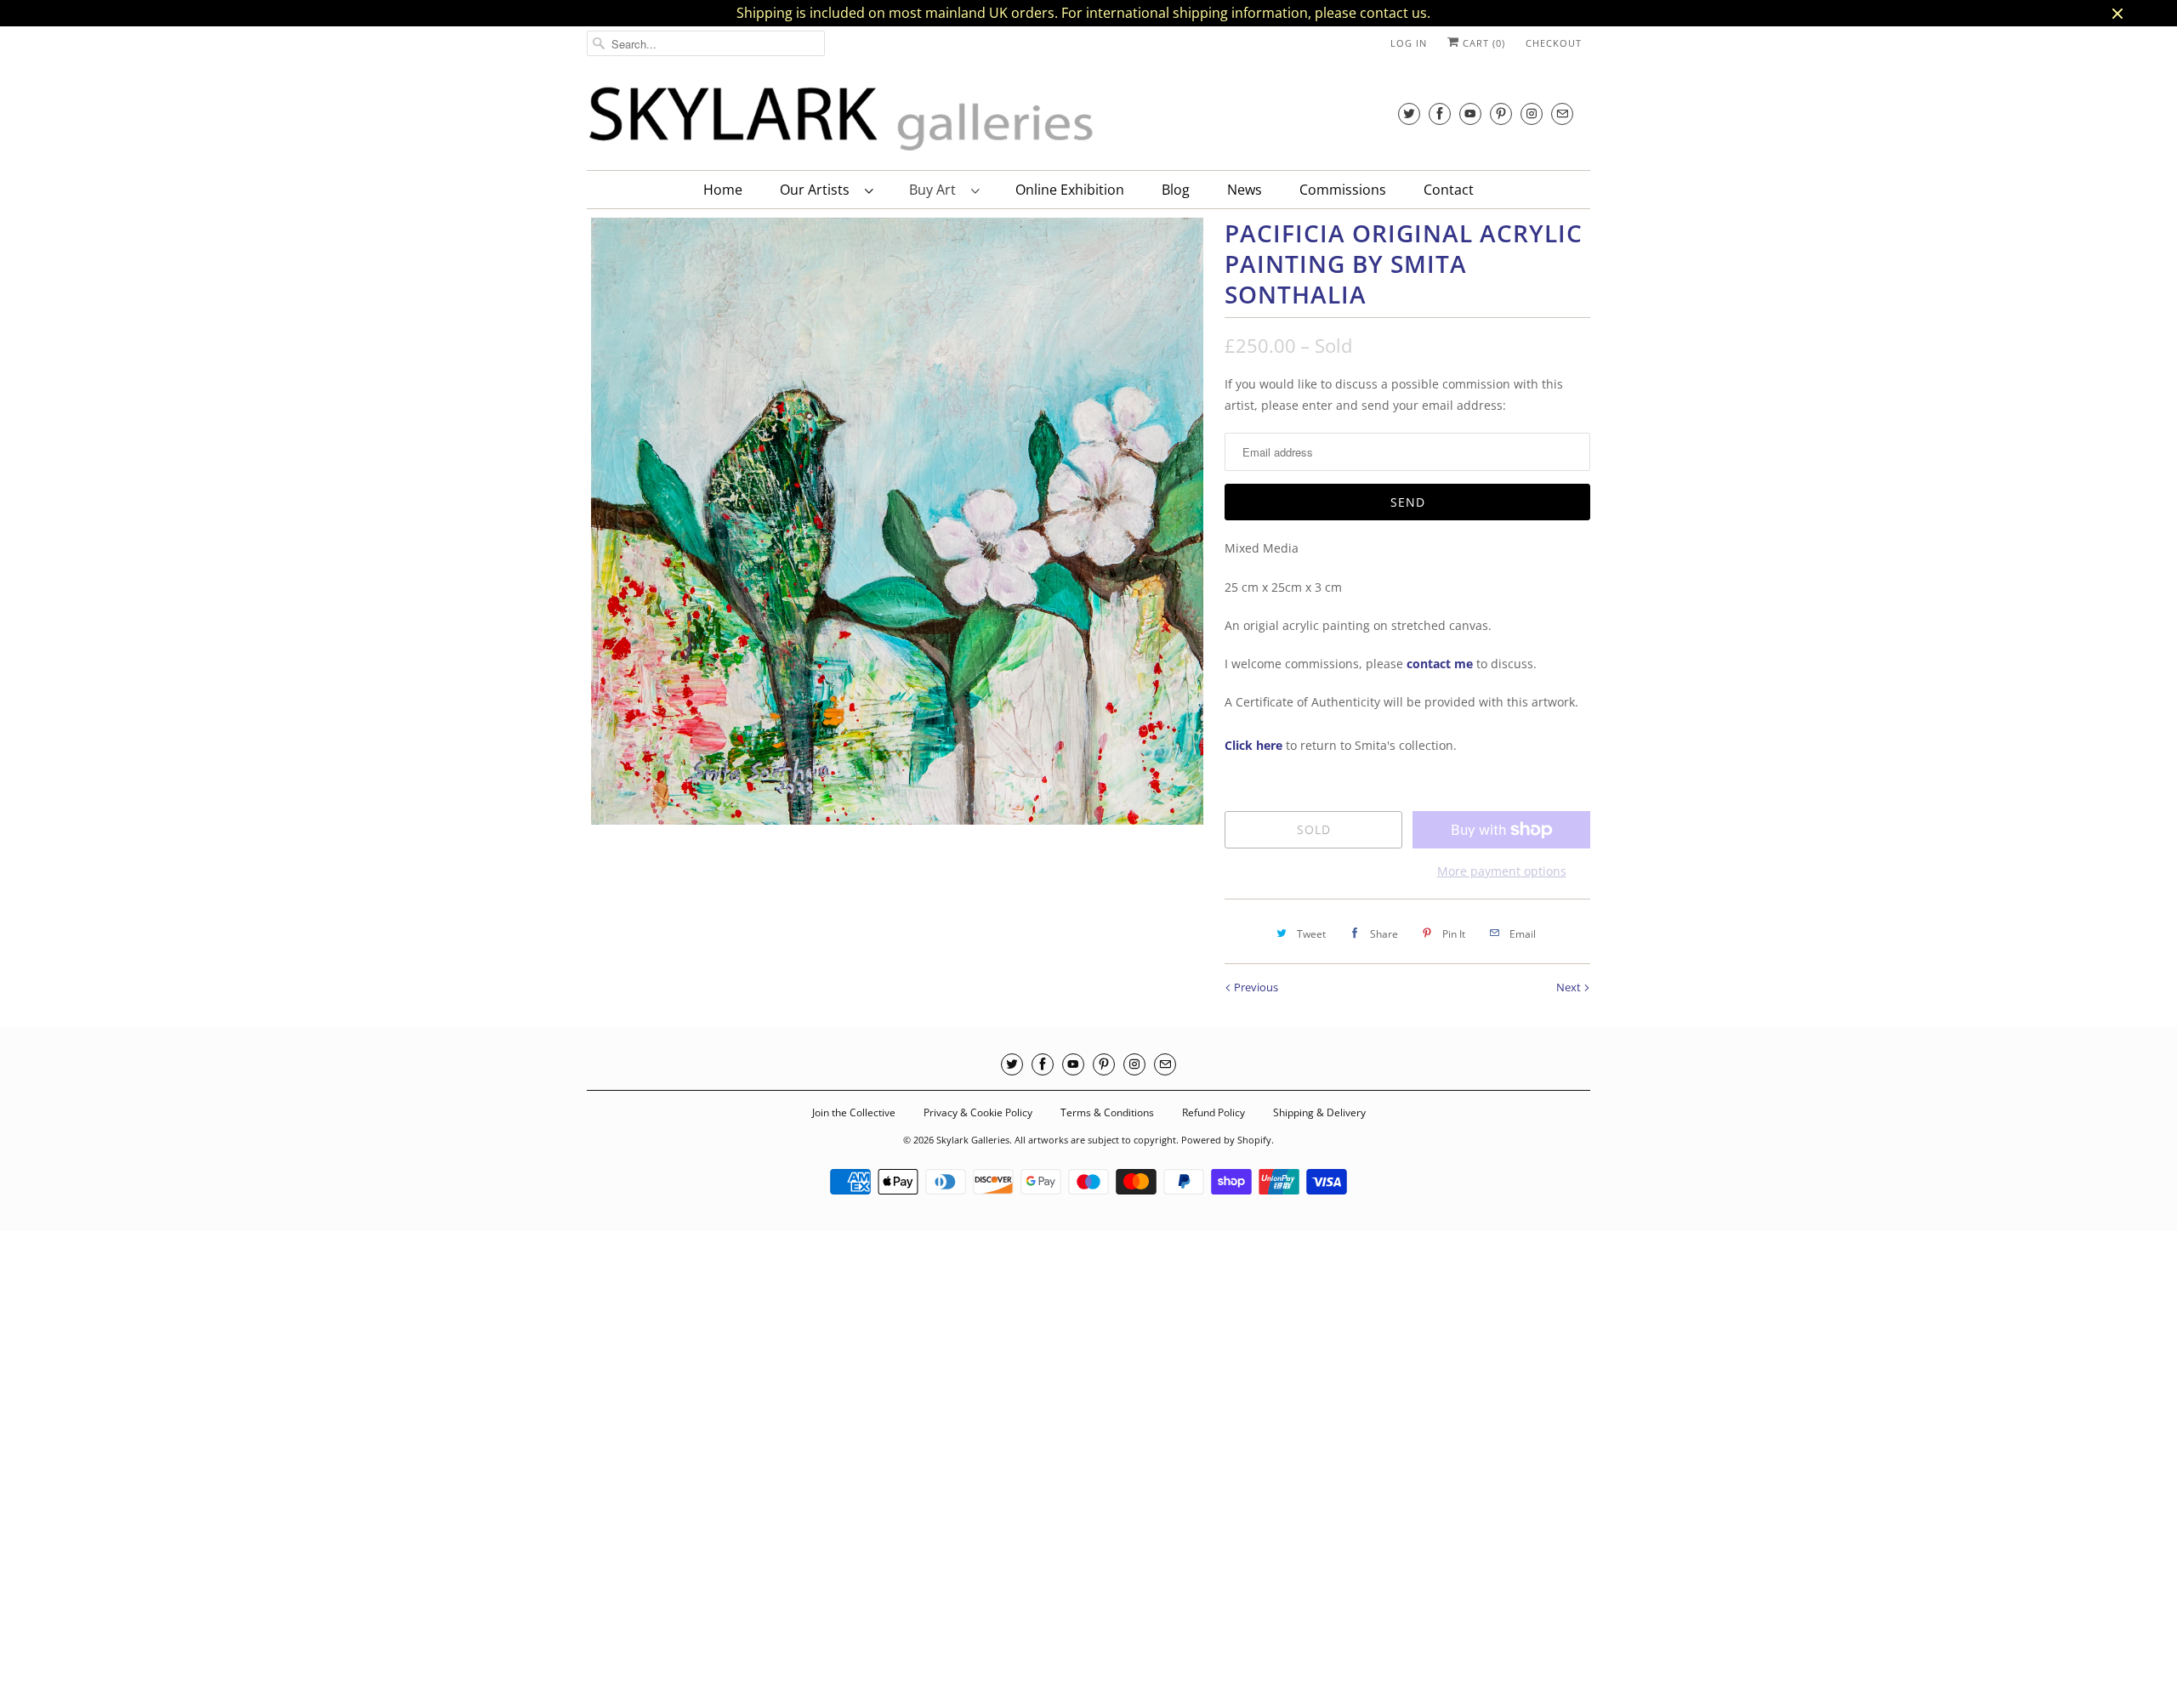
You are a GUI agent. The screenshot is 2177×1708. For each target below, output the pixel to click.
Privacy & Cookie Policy (978, 1112)
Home (723, 190)
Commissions (1343, 190)
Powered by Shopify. (1228, 1140)
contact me (1440, 664)
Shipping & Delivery (1319, 1112)
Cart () (1482, 43)
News (1245, 190)
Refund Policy (1214, 1112)
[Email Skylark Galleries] (1562, 113)
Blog (1176, 190)
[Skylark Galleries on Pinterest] (1501, 113)
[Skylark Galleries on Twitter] (1409, 113)
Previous (1255, 987)
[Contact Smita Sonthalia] (1405, 664)
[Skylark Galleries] (842, 119)
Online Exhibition (1070, 190)
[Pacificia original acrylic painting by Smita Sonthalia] (897, 521)
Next (1570, 987)
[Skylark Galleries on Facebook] (1440, 113)
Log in (1409, 43)
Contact (1449, 190)
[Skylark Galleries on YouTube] (1470, 113)
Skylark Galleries (973, 1140)
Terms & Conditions (1107, 1112)
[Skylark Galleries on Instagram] (1532, 113)
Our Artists (818, 190)
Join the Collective (854, 1112)
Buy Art (936, 190)
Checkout (1554, 43)
